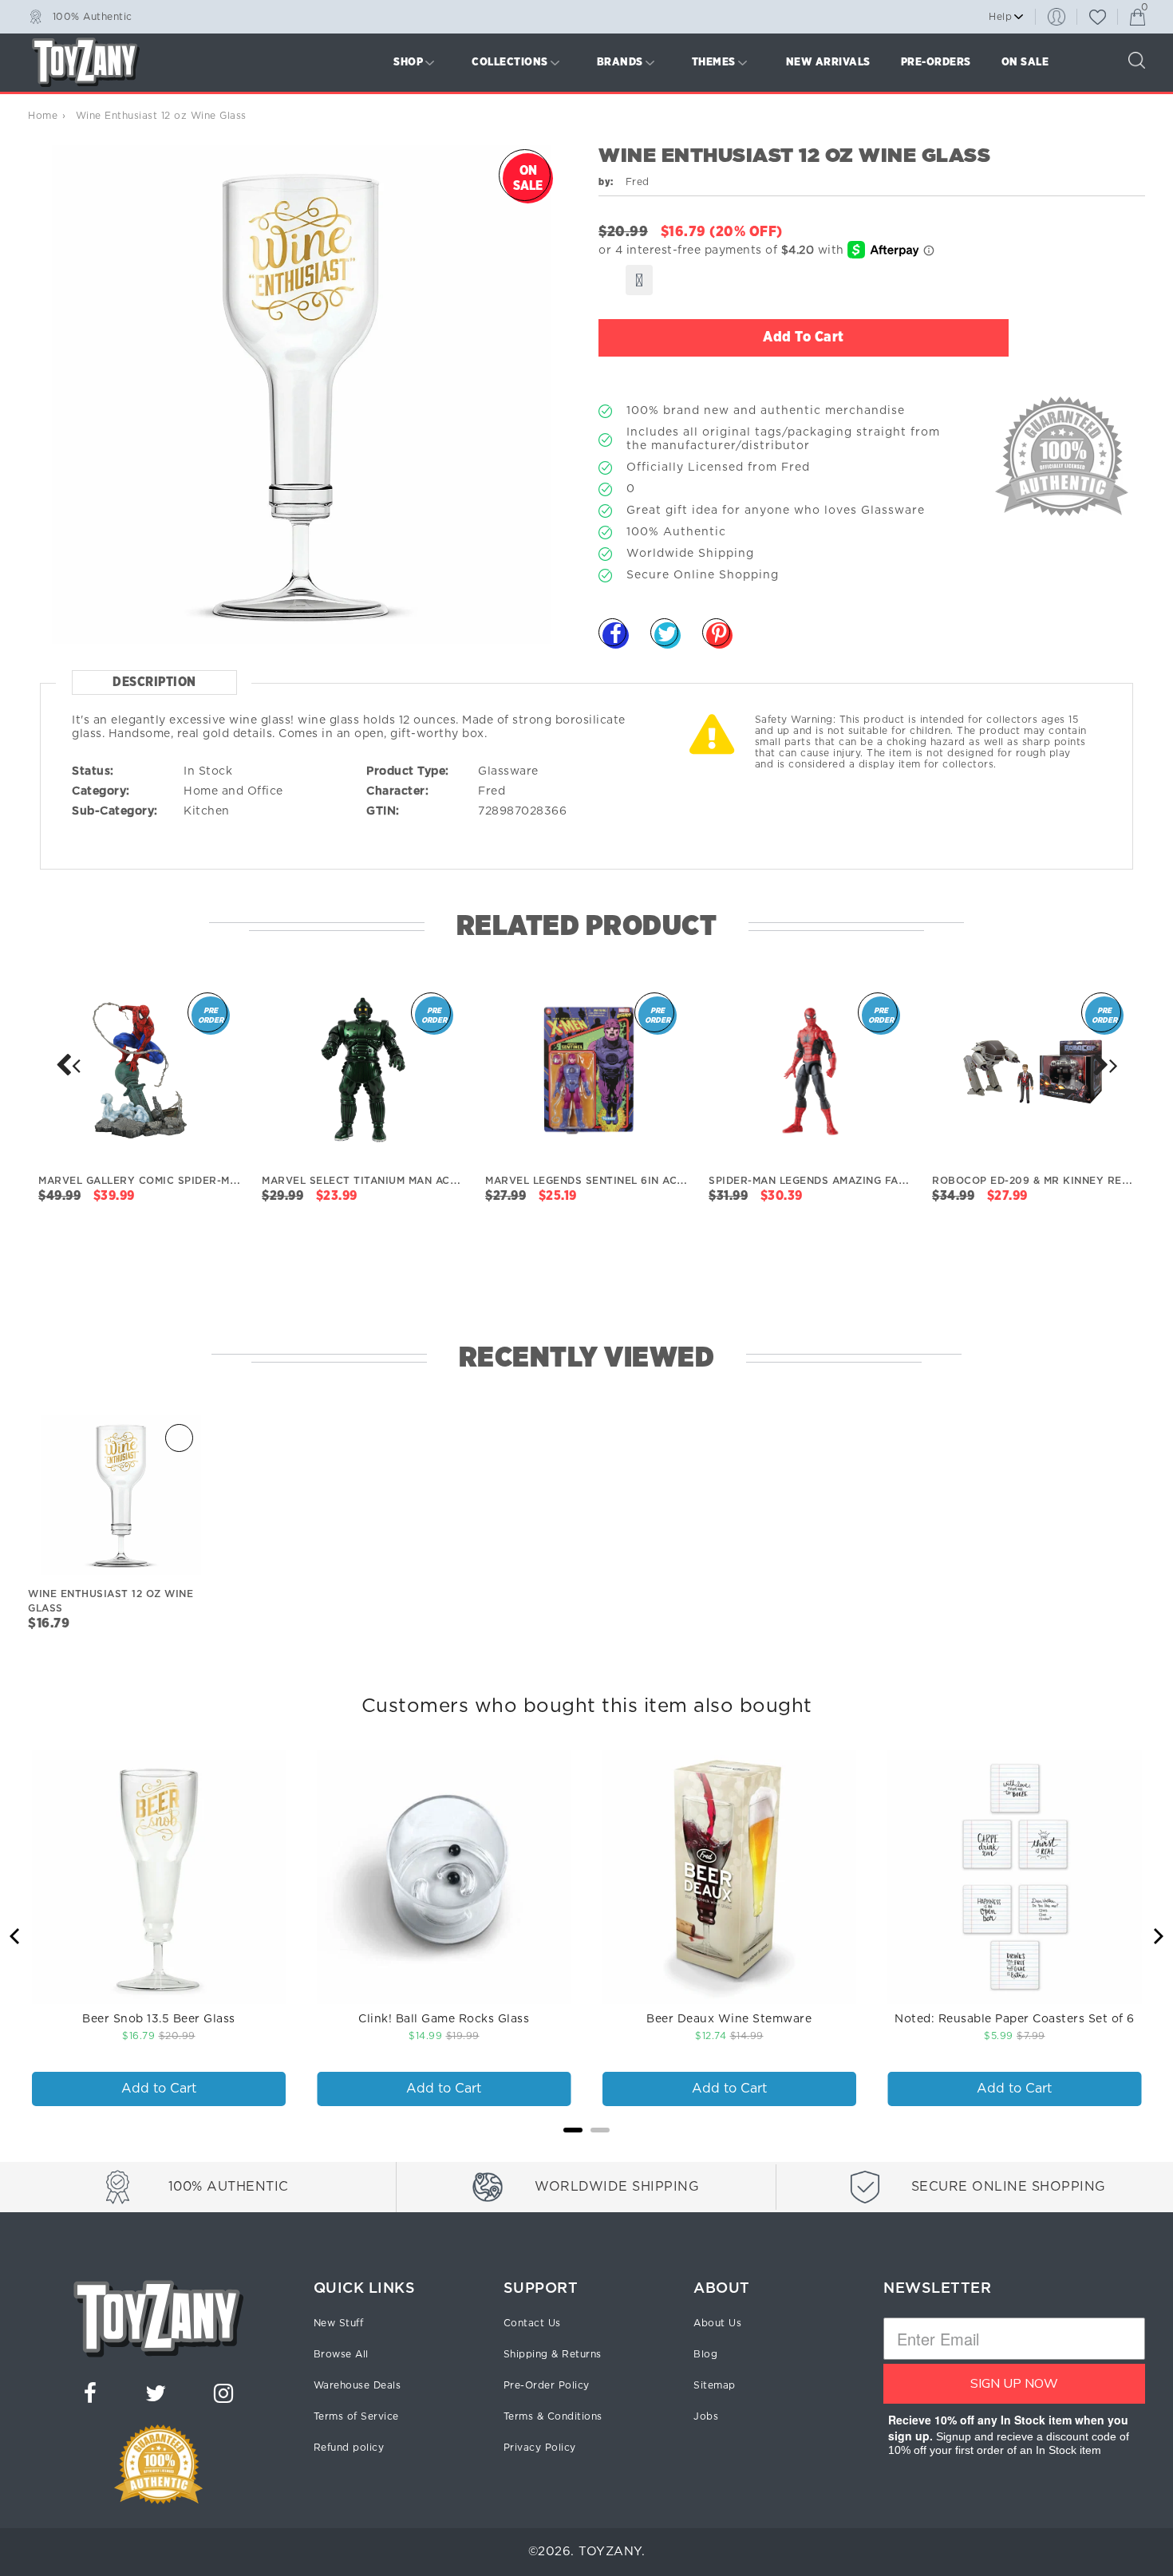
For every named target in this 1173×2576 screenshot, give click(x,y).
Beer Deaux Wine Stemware (729, 2019)
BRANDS (620, 62)
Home (43, 116)
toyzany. (612, 2552)
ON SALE (1025, 62)
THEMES (714, 62)
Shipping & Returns (553, 2354)
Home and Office (233, 791)
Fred (492, 791)
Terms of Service (356, 2416)
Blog (705, 2354)
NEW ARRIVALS (828, 62)
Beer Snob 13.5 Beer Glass (159, 2019)
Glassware (508, 771)
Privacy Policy (540, 2448)
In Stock (208, 771)
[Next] (68, 1065)
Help (1000, 17)
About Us (717, 2323)
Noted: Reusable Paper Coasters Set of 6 (1015, 2019)
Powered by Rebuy (586, 2151)
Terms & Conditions (553, 2416)
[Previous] (16, 1936)
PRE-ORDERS (936, 62)
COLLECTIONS (510, 62)
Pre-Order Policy (547, 2385)
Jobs (706, 2416)
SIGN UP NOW (1014, 2384)
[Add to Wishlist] (639, 280)
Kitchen (207, 811)
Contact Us (532, 2323)
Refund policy (349, 2448)
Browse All (341, 2354)
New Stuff (339, 2323)
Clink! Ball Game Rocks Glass (444, 2019)
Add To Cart (804, 337)
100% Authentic (93, 16)
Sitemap (715, 2385)
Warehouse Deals (357, 2385)
